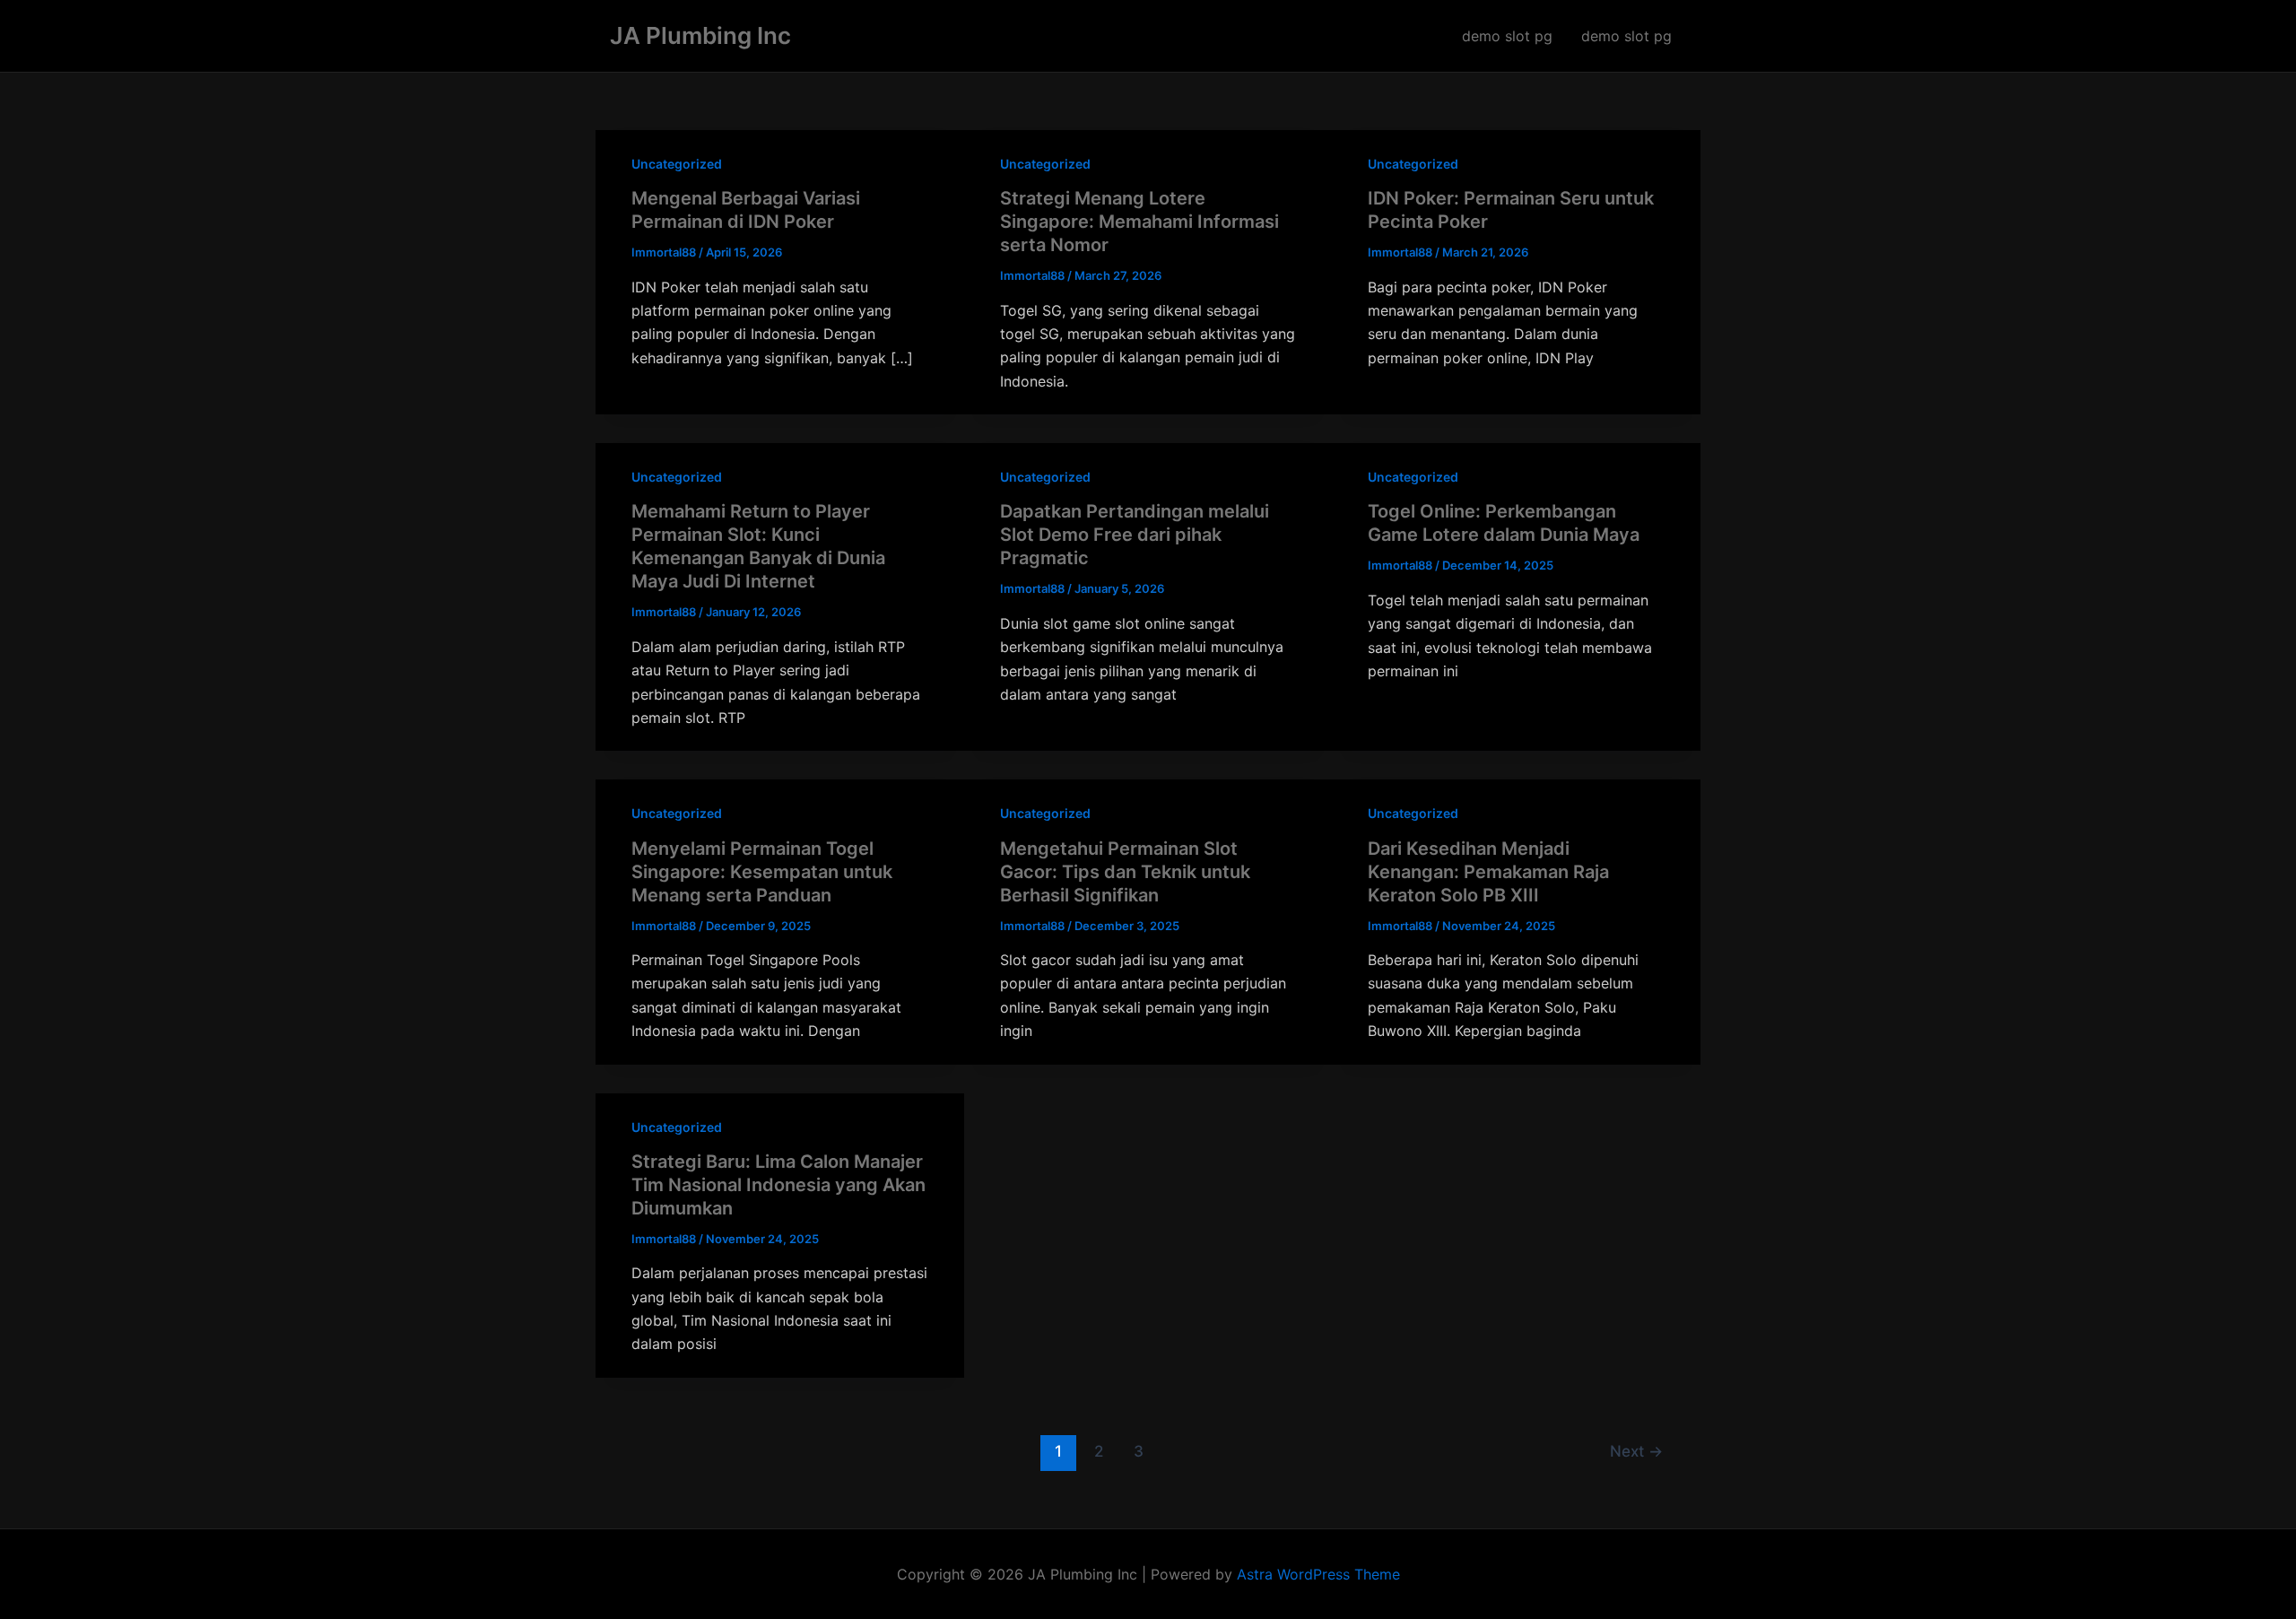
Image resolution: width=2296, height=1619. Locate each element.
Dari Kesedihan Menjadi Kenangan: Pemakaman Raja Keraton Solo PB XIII (1488, 872)
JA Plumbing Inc (700, 35)
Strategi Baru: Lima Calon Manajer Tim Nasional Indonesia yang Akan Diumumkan (778, 1185)
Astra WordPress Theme (1318, 1574)
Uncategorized (677, 164)
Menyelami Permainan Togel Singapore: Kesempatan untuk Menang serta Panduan (762, 872)
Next (1636, 1451)
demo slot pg (1507, 36)
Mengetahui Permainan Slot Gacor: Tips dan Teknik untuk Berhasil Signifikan (1125, 872)
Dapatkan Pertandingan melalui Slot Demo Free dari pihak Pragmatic (1135, 535)
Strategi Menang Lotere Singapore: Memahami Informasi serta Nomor (1139, 222)
